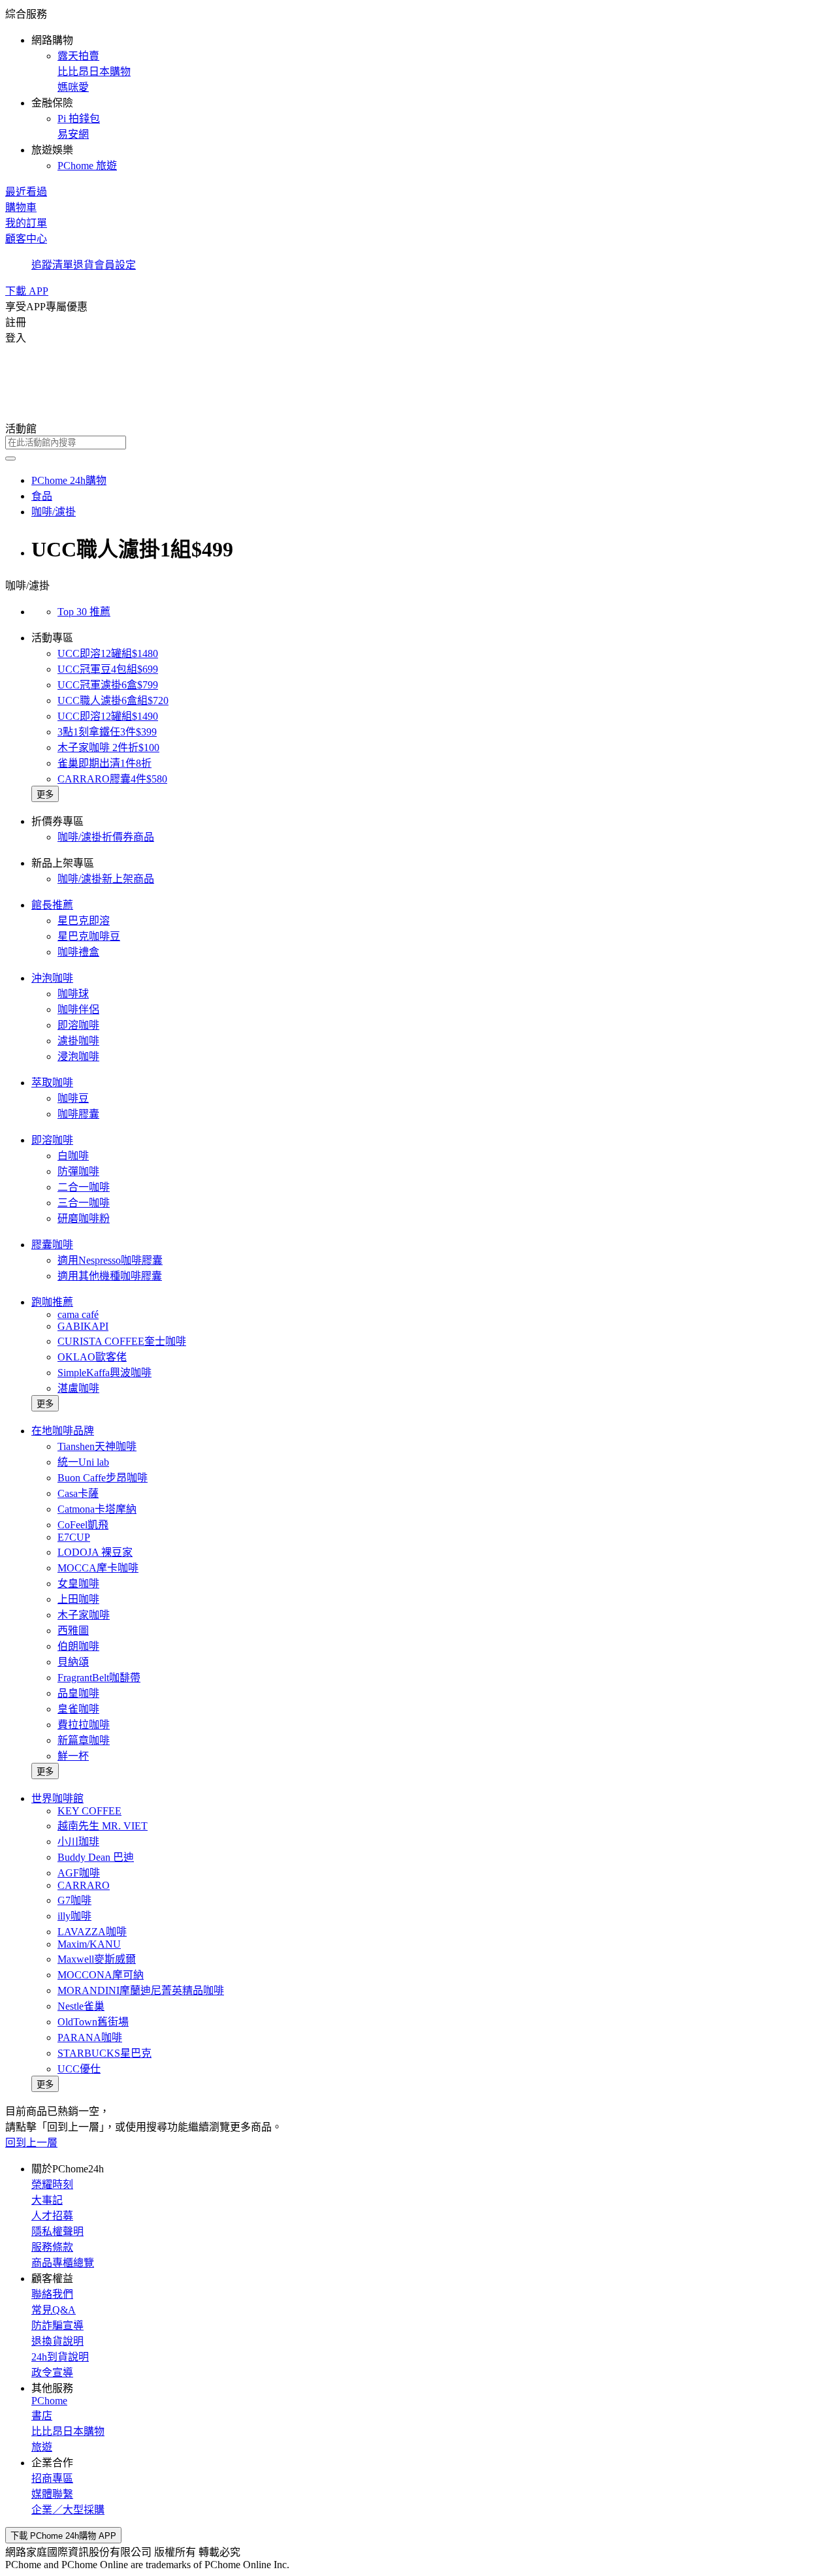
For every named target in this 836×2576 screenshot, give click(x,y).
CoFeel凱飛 (83, 1525)
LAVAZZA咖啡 (92, 1932)
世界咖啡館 (57, 1798)
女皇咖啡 (78, 1584)
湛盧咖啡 (78, 1388)
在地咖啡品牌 (63, 1431)
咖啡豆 (73, 1098)
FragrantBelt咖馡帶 (99, 1678)
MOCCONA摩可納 (101, 1975)
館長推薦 (52, 905)
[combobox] (418, 443)
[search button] (10, 459)
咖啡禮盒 (78, 952)
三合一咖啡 (84, 1203)
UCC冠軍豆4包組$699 (108, 669)
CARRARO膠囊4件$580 (112, 779)
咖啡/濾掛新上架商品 (106, 879)
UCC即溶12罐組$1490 (108, 716)
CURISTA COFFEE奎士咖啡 (122, 1341)
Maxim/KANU (89, 1944)
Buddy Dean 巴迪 (96, 1857)
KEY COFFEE (89, 1811)
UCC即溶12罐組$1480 (108, 653)
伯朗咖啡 (78, 1646)
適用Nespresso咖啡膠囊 (110, 1260)
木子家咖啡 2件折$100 (108, 748)
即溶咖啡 (78, 1025)
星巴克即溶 (84, 921)
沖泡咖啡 (52, 978)
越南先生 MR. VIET (103, 1826)
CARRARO (84, 1885)
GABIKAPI (83, 1326)
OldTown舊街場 (93, 2022)
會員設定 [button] (115, 265)
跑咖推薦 (52, 1302)
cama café (78, 1314)
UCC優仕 (79, 2069)
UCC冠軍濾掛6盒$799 (108, 685)
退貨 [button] (84, 265)
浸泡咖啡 (78, 1056)
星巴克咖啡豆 (89, 936)
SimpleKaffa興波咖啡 (104, 1373)
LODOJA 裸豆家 (95, 1552)
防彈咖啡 (78, 1171)
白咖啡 (73, 1156)
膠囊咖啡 (52, 1245)
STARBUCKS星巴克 (104, 2053)
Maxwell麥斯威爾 (97, 1959)
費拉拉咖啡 (84, 1725)
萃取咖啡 (52, 1083)
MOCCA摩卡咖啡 (98, 1568)
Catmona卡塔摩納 (97, 1509)
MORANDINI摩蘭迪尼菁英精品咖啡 (141, 1990)
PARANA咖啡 (90, 2037)
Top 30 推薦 (84, 612)
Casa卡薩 (78, 1493)
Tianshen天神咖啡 (97, 1446)
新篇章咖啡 (84, 1740)
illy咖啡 (74, 1916)
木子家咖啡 (84, 1615)
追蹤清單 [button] (52, 265)
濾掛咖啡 (78, 1041)
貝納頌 (73, 1662)
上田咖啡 (78, 1599)
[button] (418, 89)
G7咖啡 (74, 1900)
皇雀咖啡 (78, 1709)
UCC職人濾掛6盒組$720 (113, 700)
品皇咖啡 (78, 1693)
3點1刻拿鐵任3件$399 (107, 732)
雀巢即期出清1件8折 (104, 763)
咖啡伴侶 (78, 1009)
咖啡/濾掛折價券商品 (106, 837)
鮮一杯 (73, 1756)
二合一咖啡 (84, 1187)
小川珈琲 (78, 1842)
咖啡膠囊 (78, 1114)
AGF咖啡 (79, 1873)
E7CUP (74, 1537)
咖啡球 (73, 994)
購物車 (21, 207)
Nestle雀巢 (81, 2006)
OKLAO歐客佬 (92, 1357)
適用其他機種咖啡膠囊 (110, 1276)
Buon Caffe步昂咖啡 (103, 1478)
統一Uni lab (83, 1462)
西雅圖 (73, 1631)
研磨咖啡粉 (84, 1218)
